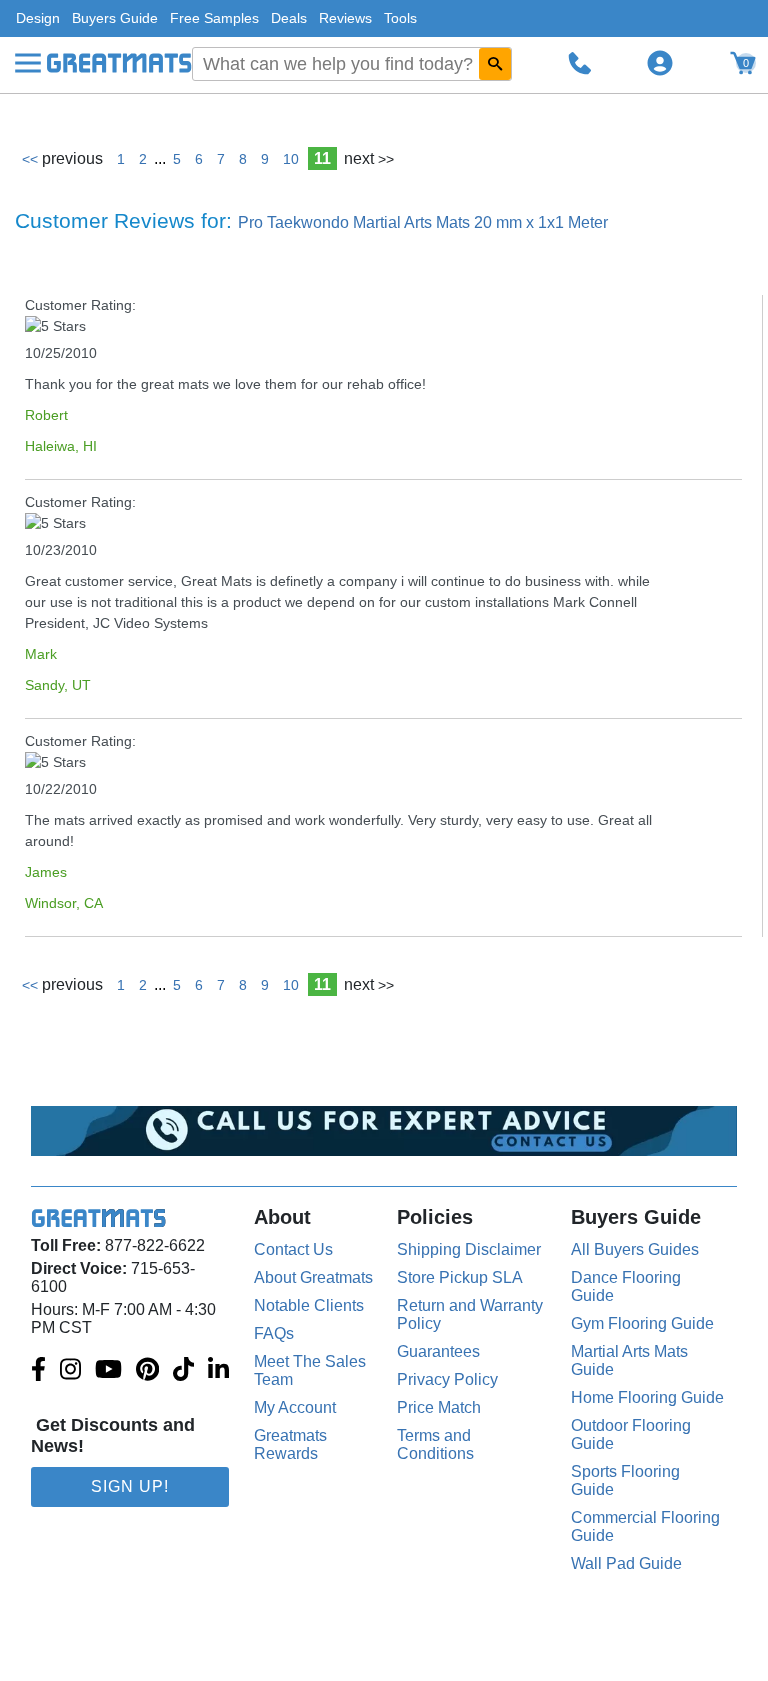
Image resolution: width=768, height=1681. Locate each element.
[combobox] (352, 64)
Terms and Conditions (435, 1444)
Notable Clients (309, 1305)
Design (38, 18)
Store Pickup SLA (460, 1277)
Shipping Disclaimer (469, 1249)
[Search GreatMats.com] (495, 64)
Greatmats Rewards (290, 1444)
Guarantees (438, 1351)
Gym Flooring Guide (642, 1323)
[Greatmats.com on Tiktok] (183, 1371)
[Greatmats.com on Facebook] (38, 1371)
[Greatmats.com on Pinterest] (147, 1371)
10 (291, 159)
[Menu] (28, 63)
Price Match (439, 1407)
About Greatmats (313, 1277)
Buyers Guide (115, 18)
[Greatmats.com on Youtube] (108, 1371)
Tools (400, 18)
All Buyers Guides (635, 1249)
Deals (289, 18)
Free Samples (214, 18)
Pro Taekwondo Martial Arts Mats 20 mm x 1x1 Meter (423, 222)
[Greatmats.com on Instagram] (70, 1371)
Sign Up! (130, 1486)
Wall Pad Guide (626, 1563)
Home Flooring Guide (647, 1397)
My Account (295, 1407)
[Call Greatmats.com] (580, 63)
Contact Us (293, 1249)
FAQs (274, 1333)
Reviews (345, 18)
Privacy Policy (447, 1379)
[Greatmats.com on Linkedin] (218, 1371)
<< (62, 158)
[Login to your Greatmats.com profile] (660, 63)
